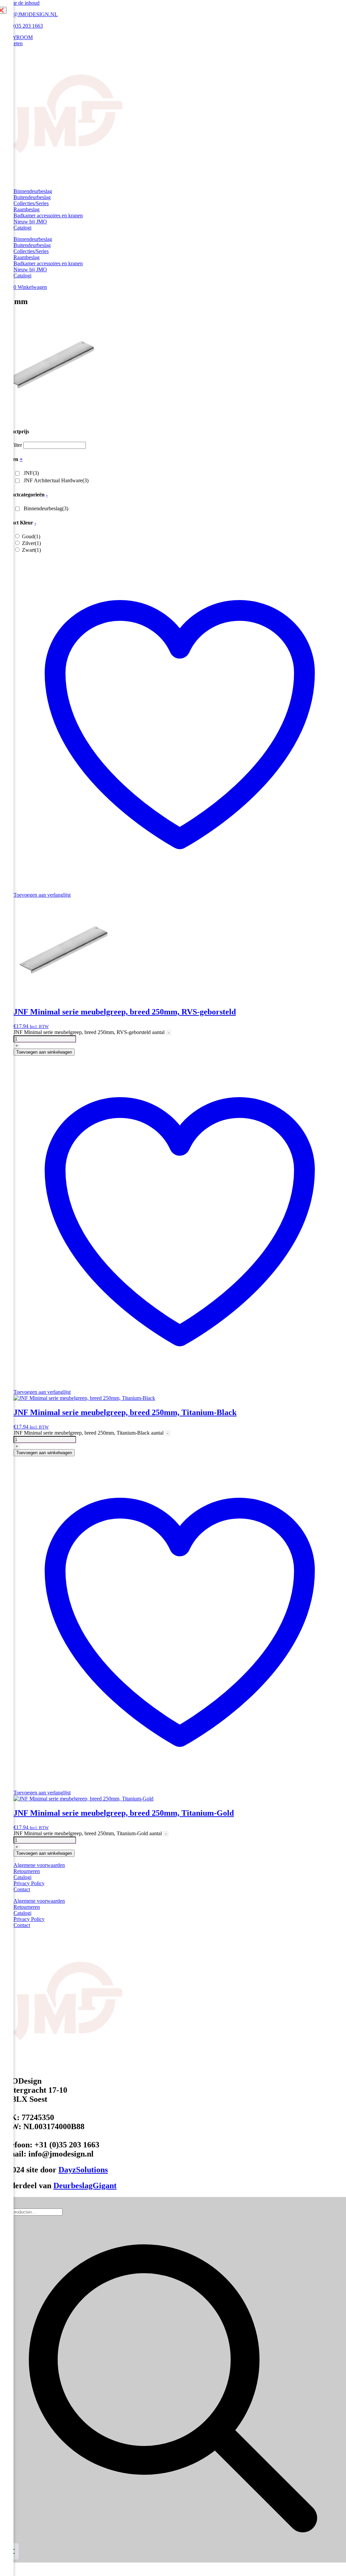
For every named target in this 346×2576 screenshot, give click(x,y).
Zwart (31, 550)
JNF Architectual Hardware (56, 480)
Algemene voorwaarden (39, 1865)
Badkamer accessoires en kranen (48, 215)
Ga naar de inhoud (20, 3)
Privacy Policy (29, 1883)
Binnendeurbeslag (33, 191)
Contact (22, 1889)
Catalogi (22, 228)
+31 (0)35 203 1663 (21, 26)
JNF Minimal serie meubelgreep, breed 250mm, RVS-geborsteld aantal (89, 1032)
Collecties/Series (31, 203)
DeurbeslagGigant (85, 2186)
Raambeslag (27, 209)
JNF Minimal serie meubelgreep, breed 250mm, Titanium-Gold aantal (88, 1833)
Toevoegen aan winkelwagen (44, 1052)
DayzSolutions (83, 2170)
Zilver (31, 543)
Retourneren (27, 1871)
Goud (31, 536)
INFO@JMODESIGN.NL (29, 14)
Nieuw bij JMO (30, 222)
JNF (31, 473)
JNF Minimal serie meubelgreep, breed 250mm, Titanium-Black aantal (89, 1433)
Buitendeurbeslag (32, 197)
